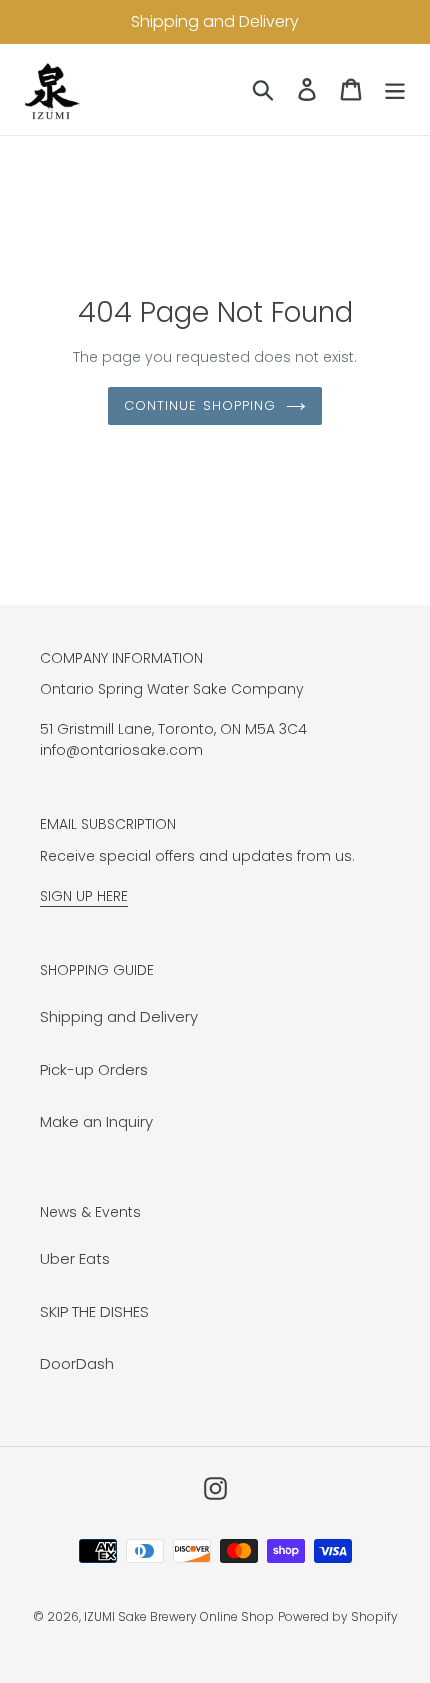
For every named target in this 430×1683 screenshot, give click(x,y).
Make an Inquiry (96, 1121)
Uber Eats (75, 1258)
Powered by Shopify (338, 1616)
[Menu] (395, 89)
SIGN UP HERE (84, 896)
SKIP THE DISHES (94, 1311)
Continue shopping (200, 405)
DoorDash (77, 1363)
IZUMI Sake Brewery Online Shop (179, 1616)
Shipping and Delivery (119, 1016)
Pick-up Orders (94, 1069)
